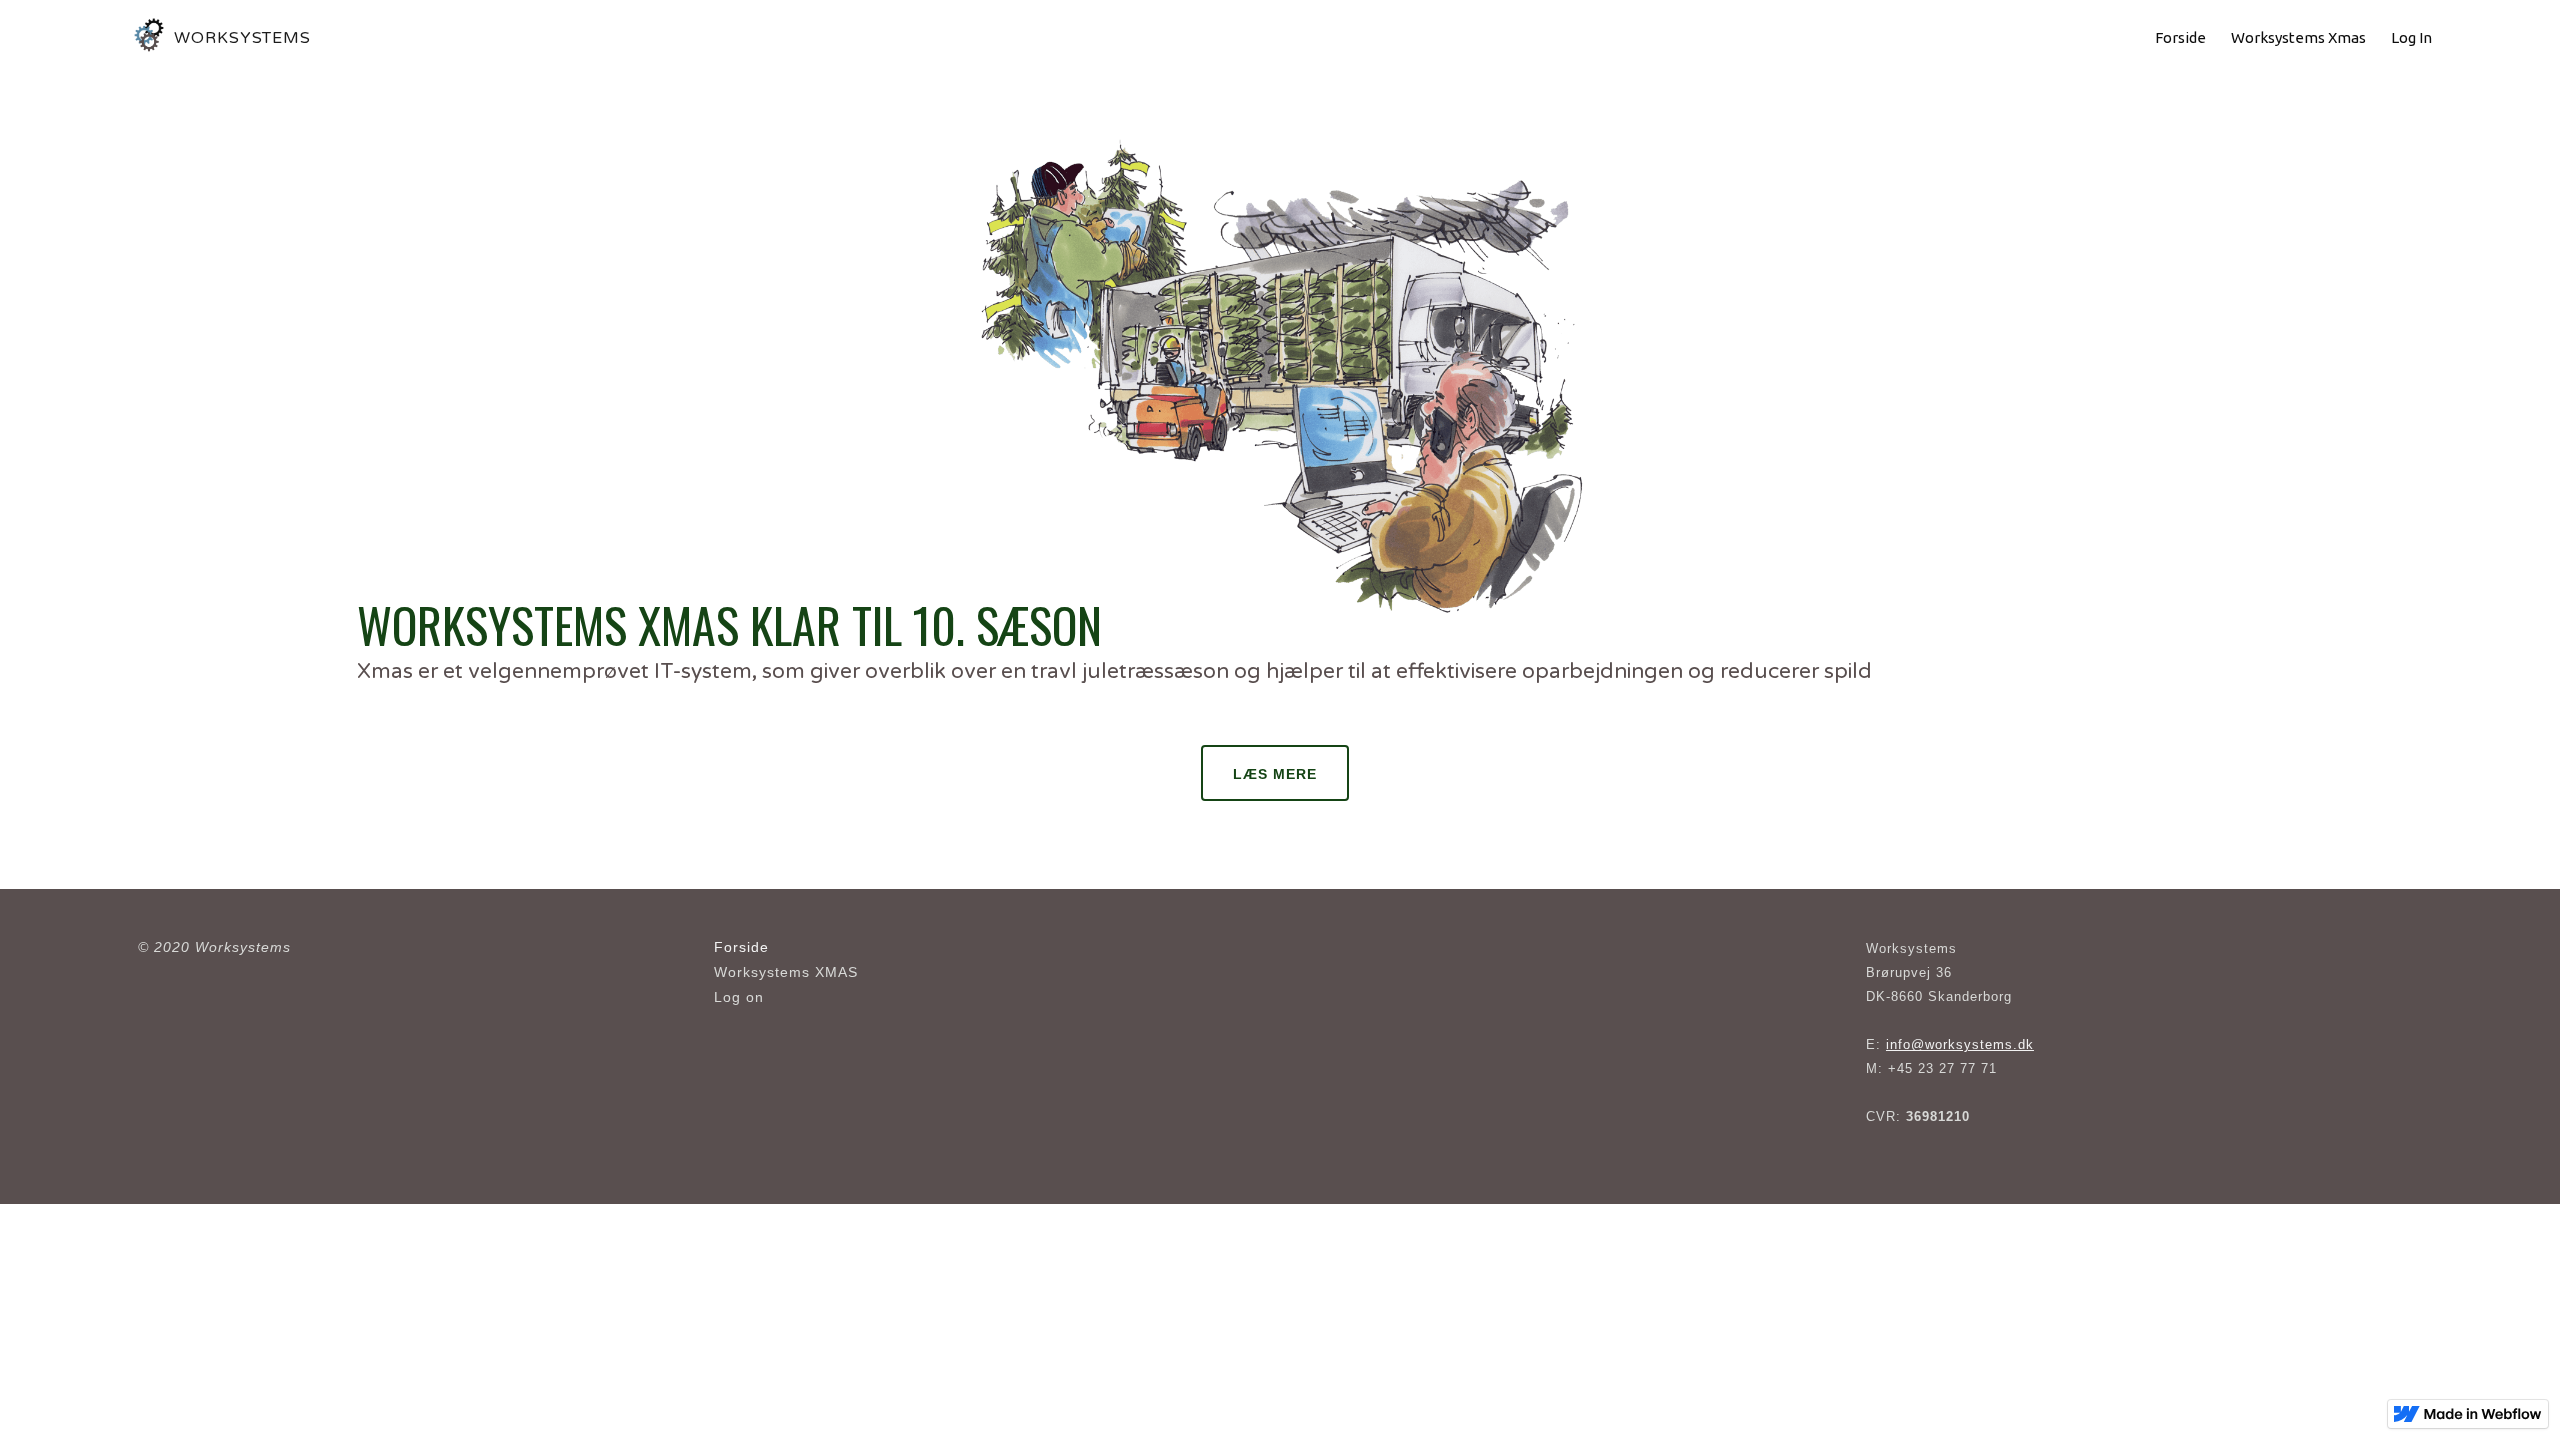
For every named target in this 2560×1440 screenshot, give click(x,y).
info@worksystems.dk (1960, 1044)
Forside (741, 947)
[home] (151, 38)
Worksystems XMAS (786, 972)
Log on (739, 997)
